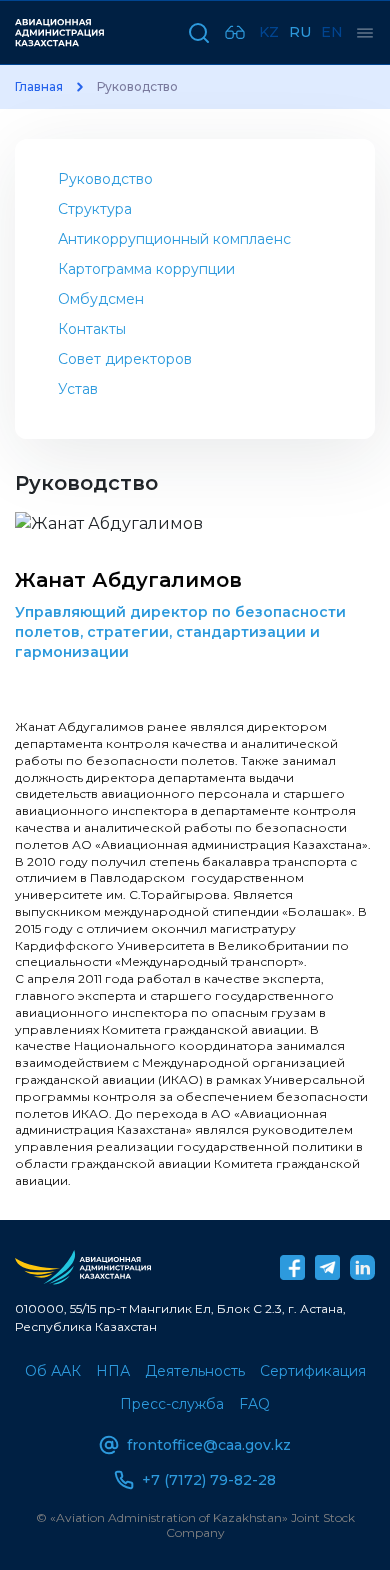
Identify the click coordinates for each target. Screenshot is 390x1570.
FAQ (254, 1404)
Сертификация (313, 1371)
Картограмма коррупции (146, 269)
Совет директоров (125, 359)
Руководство (105, 179)
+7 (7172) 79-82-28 (209, 1480)
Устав (78, 389)
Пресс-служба (172, 1404)
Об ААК (53, 1371)
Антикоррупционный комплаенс (174, 239)
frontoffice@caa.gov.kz (209, 1445)
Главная (39, 87)
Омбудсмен (101, 299)
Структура (95, 209)
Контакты (92, 329)
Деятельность (195, 1371)
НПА (113, 1371)
